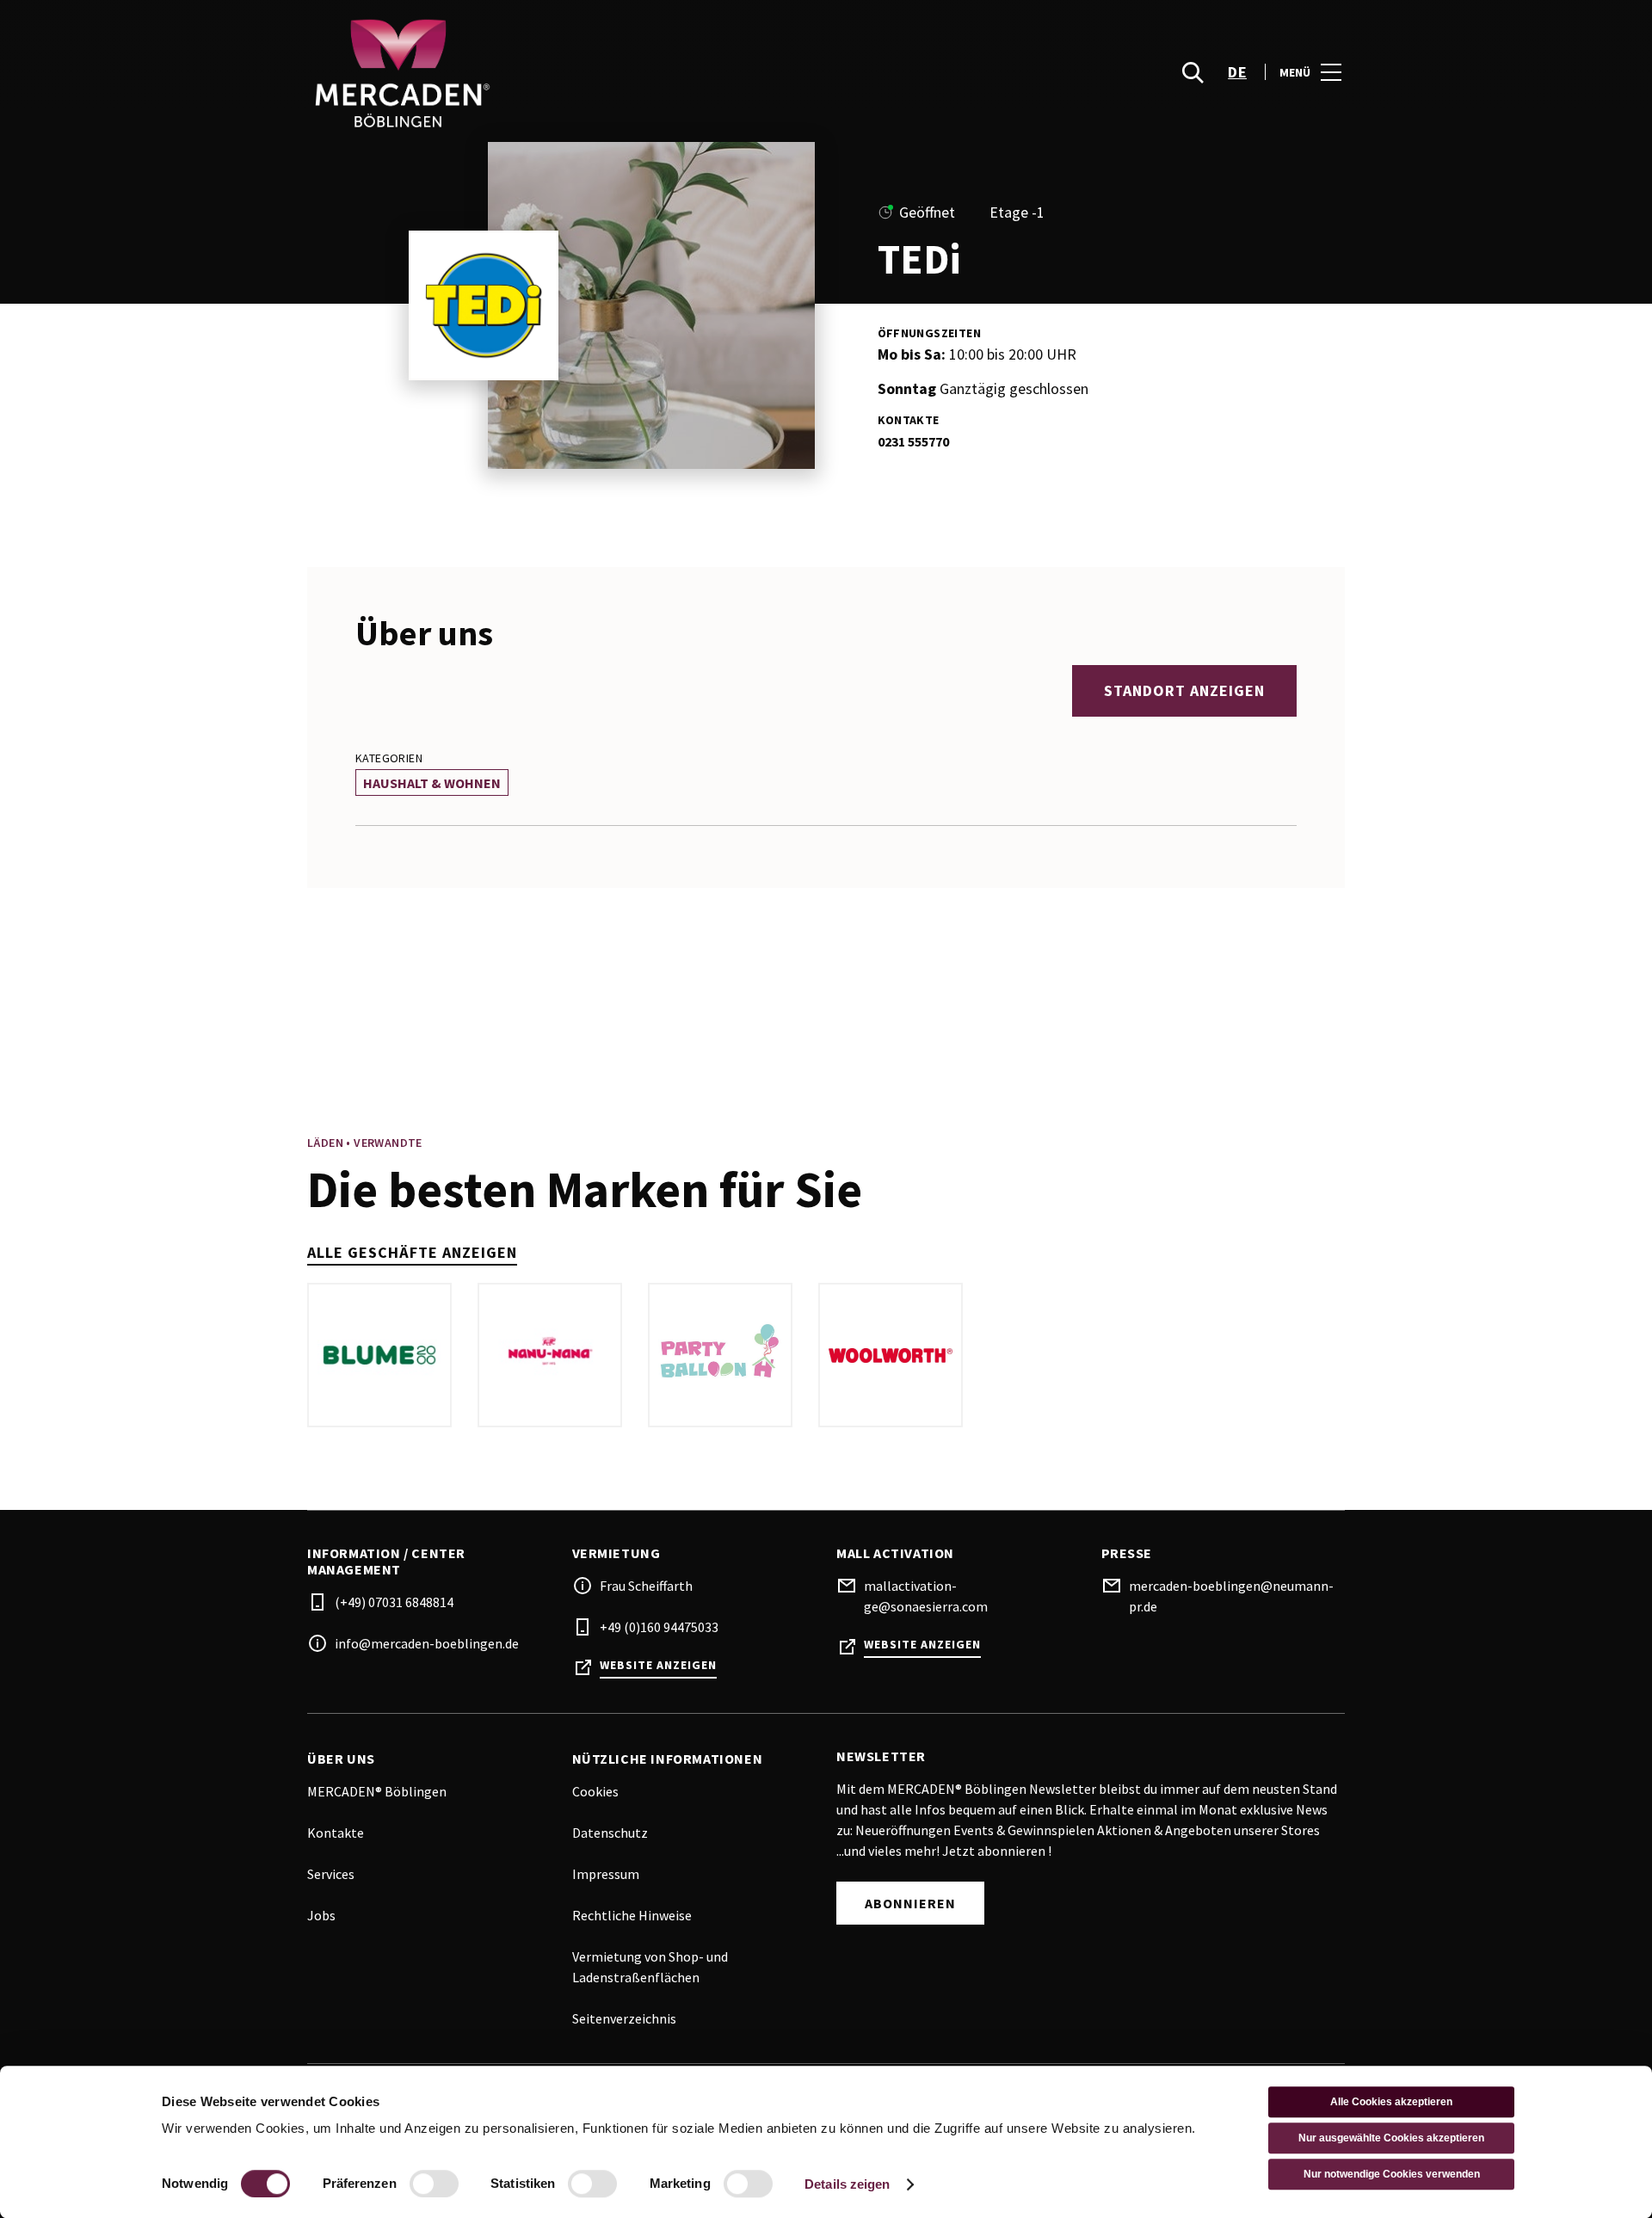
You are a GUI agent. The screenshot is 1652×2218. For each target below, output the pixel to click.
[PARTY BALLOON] (720, 1355)
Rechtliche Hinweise (632, 1915)
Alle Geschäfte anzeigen (412, 1253)
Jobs (321, 1915)
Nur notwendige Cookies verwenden (1392, 2174)
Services (331, 1874)
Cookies (595, 1791)
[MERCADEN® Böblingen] (568, 72)
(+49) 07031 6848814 (394, 1602)
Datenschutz (610, 1833)
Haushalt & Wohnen (432, 783)
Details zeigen (847, 2184)
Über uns (341, 1759)
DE (1237, 72)
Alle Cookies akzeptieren (1391, 2102)
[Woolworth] (891, 1355)
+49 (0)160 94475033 (659, 1627)
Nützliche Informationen (668, 1759)
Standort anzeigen (1184, 690)
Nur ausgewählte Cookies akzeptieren (1391, 2138)
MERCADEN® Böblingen (377, 1791)
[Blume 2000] (379, 1355)
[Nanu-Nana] (550, 1355)
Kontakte (336, 1833)
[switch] (434, 2184)
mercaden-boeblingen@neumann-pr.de (1231, 1596)
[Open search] (1193, 72)
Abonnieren (910, 1903)
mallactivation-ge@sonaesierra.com (926, 1596)
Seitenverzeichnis (624, 2018)
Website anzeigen (658, 1665)
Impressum (606, 1874)
